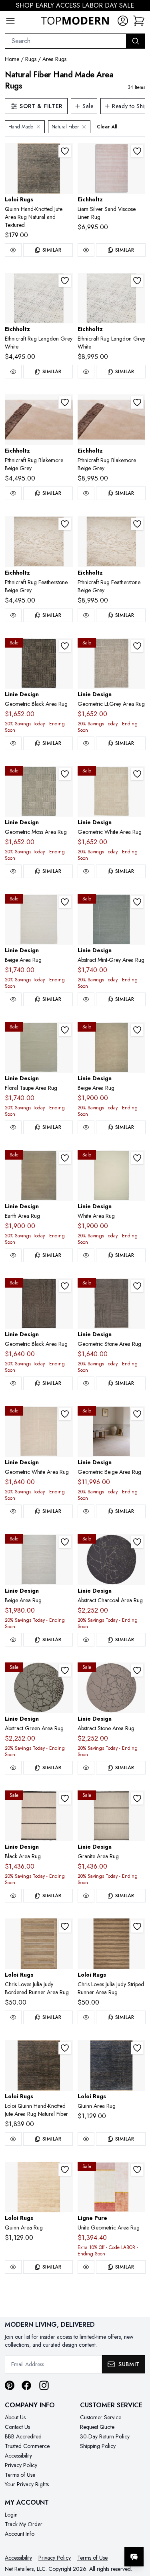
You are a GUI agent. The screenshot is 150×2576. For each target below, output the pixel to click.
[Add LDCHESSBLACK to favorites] (65, 646)
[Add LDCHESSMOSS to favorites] (65, 774)
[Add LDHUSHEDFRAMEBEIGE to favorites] (137, 1030)
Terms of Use (20, 2475)
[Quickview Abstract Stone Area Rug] (86, 1768)
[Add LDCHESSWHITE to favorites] (137, 774)
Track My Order (24, 2524)
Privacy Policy (21, 2465)
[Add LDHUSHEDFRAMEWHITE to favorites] (137, 1158)
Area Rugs (54, 59)
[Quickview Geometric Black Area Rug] (13, 743)
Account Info (20, 2534)
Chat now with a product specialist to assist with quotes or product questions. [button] (89, 2536)
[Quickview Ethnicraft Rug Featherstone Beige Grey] (13, 615)
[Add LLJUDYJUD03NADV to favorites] (65, 1926)
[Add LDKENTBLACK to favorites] (65, 1286)
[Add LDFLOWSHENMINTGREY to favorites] (137, 902)
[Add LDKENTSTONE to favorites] (137, 1286)
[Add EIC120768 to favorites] (137, 402)
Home (12, 59)
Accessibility (18, 2456)
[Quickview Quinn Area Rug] (86, 2139)
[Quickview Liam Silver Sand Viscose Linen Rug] (86, 250)
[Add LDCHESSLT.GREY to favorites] (137, 646)
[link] (139, 21)
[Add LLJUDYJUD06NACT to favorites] (137, 1926)
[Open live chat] (134, 2557)
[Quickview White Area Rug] (86, 1255)
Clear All (107, 127)
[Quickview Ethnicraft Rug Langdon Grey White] (13, 372)
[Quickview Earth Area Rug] (13, 1255)
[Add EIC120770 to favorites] (137, 524)
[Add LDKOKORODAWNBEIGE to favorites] (137, 1414)
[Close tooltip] (137, 2533)
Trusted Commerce (27, 2446)
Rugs (31, 59)
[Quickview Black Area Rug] (13, 1896)
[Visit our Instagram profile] (44, 2385)
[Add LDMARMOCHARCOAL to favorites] (137, 1542)
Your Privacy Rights (27, 2484)
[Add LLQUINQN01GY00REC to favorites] (65, 151)
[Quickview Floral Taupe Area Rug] (13, 1127)
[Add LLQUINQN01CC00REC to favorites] (65, 2048)
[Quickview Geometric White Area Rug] (86, 871)
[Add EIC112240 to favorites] (137, 151)
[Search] (136, 41)
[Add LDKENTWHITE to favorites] (65, 1414)
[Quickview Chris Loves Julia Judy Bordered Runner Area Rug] (13, 2017)
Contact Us (17, 2427)
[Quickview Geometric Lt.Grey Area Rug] (86, 743)
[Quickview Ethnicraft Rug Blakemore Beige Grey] (13, 493)
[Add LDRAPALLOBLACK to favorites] (65, 1798)
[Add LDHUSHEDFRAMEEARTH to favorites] (65, 1158)
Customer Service (101, 2417)
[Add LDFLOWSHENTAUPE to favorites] (65, 1030)
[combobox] (66, 41)
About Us (15, 2417)
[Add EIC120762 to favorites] (137, 281)
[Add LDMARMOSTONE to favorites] (137, 1670)
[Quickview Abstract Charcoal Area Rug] (86, 1640)
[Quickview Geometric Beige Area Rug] (86, 1511)
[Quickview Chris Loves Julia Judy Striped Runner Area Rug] (86, 2017)
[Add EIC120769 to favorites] (65, 524)
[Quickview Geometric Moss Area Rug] (13, 871)
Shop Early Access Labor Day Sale (75, 5)
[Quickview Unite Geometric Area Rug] (86, 2267)
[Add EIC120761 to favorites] (65, 281)
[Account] (123, 21)
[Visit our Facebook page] (26, 2385)
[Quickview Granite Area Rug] (86, 1896)
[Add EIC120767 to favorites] (65, 402)
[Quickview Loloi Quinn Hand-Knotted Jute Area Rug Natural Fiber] (13, 2139)
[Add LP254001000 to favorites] (137, 2170)
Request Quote (97, 2427)
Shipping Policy (98, 2446)
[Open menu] (10, 21)
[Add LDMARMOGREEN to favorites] (65, 1670)
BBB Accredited (23, 2436)
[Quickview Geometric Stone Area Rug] (86, 1383)
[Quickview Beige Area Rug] (13, 999)
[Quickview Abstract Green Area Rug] (13, 1768)
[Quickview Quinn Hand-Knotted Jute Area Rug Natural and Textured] (13, 250)
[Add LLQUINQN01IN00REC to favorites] (137, 2048)
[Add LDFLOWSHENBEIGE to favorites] (65, 902)
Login (11, 2515)
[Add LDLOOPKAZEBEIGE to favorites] (65, 1542)
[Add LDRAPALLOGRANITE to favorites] (137, 1798)
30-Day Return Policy (105, 2436)
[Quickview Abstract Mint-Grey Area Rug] (86, 999)
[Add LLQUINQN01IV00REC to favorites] (65, 2170)
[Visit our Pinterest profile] (10, 2385)
